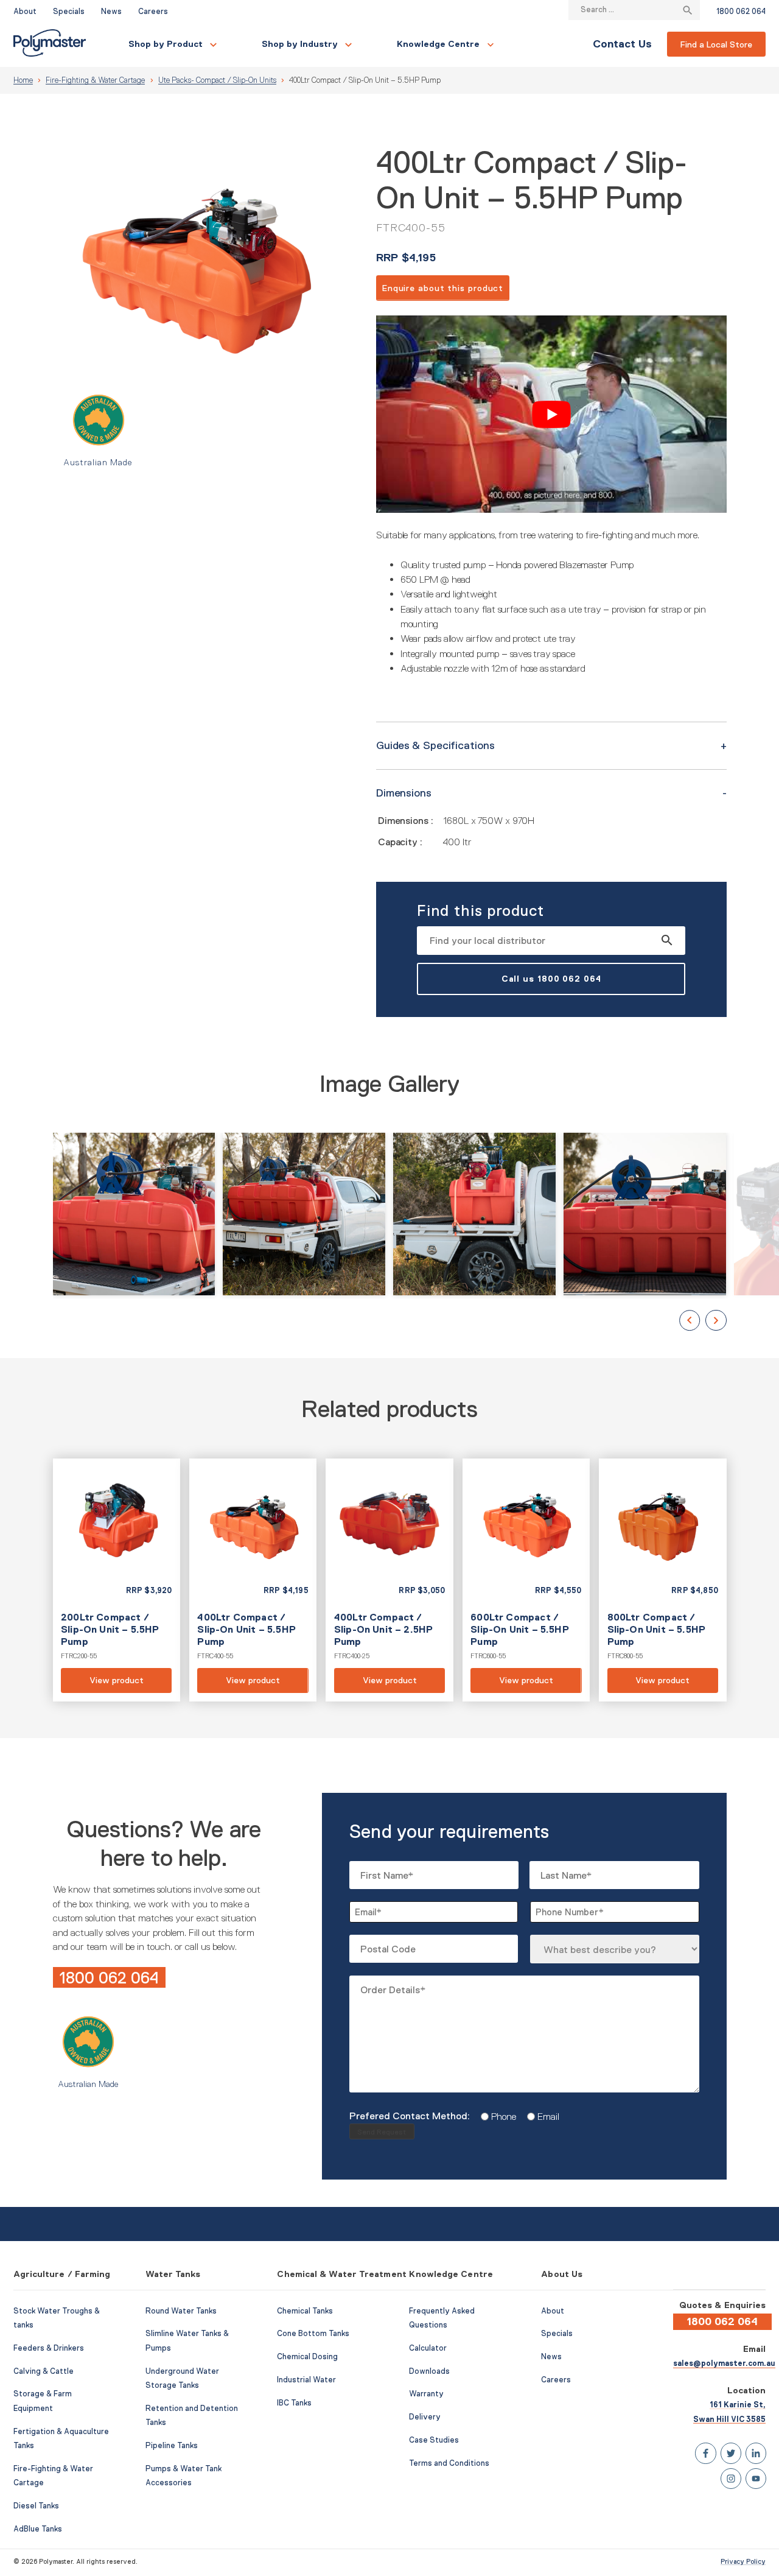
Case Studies (434, 2440)
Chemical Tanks (305, 2311)
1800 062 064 (741, 12)
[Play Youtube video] (551, 414)
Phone (499, 2116)
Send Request (382, 2132)
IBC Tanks (294, 2403)
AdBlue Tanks (38, 2529)
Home (23, 80)
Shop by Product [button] (166, 44)
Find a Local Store (716, 44)
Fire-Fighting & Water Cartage (95, 80)
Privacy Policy (743, 2561)
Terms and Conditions (449, 2463)
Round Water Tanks (181, 2311)
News (111, 12)
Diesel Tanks (36, 2506)
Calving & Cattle (44, 2371)
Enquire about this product (443, 288)
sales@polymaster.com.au (724, 2363)
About (25, 12)
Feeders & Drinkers (49, 2348)
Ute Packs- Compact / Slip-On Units (217, 80)
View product (117, 1580)
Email (544, 2116)
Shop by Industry (300, 44)
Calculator (428, 2348)
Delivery (425, 2417)
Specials (69, 12)
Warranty (426, 2394)
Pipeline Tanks (172, 2446)
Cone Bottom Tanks (313, 2334)
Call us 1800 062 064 (551, 979)
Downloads (429, 2371)
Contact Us (622, 44)
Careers (153, 12)
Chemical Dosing (307, 2357)
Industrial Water (306, 2380)
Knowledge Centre (438, 44)
